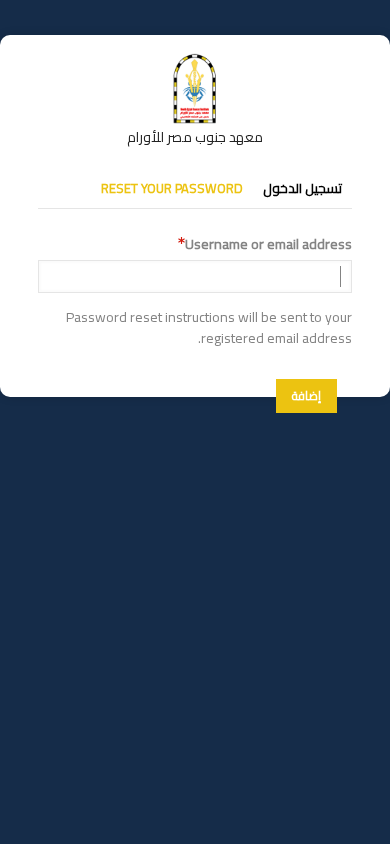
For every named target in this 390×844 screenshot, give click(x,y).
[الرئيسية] (195, 63)
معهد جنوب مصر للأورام (195, 137)
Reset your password (172, 188)
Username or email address (268, 244)
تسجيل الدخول (302, 188)
